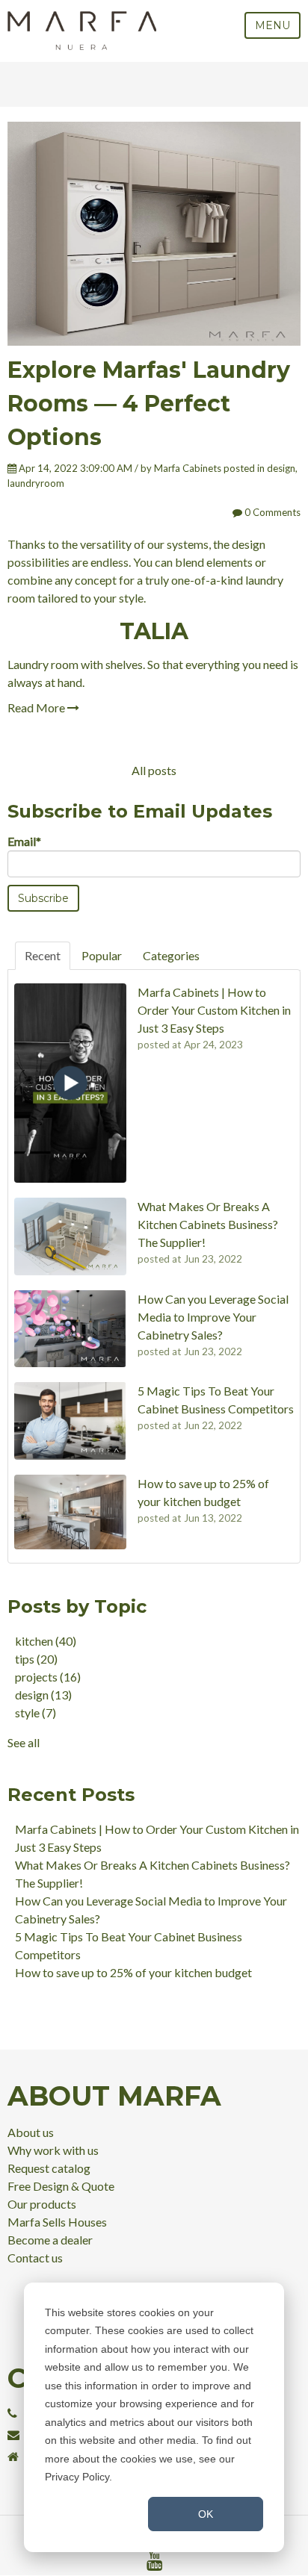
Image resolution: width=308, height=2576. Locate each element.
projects (48, 1677)
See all (24, 1742)
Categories (171, 955)
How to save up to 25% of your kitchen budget (133, 1972)
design (281, 468)
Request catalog (49, 2168)
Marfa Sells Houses (57, 2222)
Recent (43, 955)
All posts (154, 770)
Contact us (35, 2258)
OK (206, 2514)
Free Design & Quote (61, 2186)
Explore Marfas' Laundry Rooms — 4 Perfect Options (149, 404)
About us (31, 2132)
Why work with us (53, 2150)
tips (36, 1659)
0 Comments (271, 512)
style (36, 1712)
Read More (37, 707)
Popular (102, 955)
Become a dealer (50, 2240)
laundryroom (36, 483)
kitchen (46, 1641)
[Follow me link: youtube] (154, 2561)
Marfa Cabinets (188, 468)
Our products (42, 2204)
